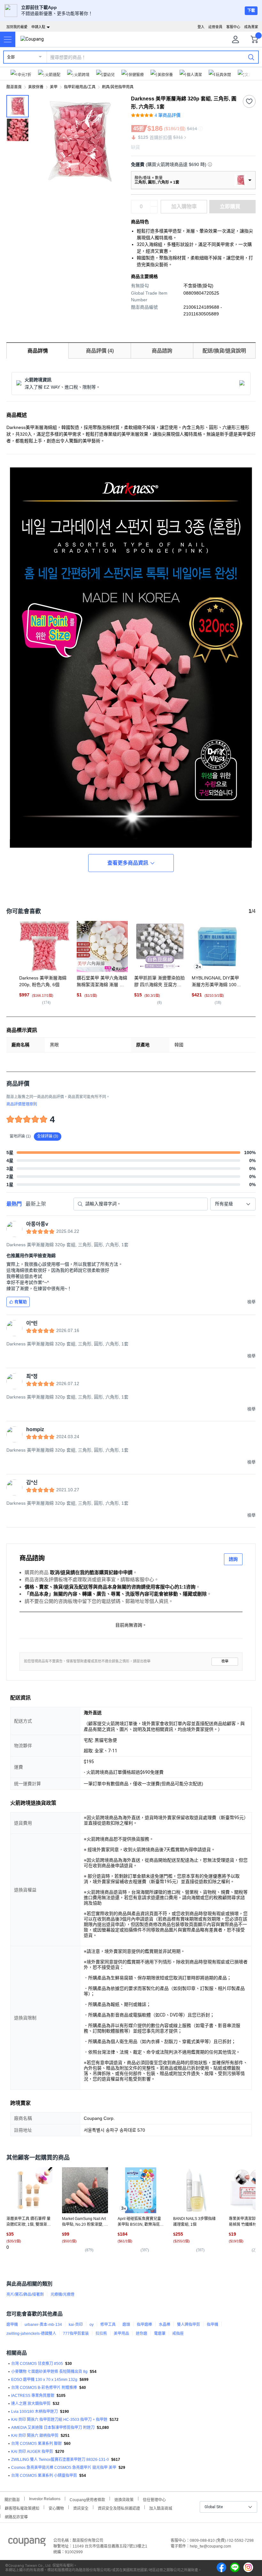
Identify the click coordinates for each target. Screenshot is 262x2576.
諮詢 (233, 1559)
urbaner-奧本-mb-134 (43, 2325)
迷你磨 (142, 2334)
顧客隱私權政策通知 (22, 2508)
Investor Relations (45, 2499)
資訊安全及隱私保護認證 (119, 2508)
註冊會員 (215, 27)
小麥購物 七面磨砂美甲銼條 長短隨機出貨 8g (49, 2372)
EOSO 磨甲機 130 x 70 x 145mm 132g (44, 2380)
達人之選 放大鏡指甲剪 (31, 2404)
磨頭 (126, 2325)
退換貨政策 (124, 2499)
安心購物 (56, 2508)
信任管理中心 (154, 2499)
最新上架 (36, 1204)
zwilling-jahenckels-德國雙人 (31, 2334)
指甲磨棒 (144, 2325)
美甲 (54, 87)
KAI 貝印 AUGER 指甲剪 (32, 2452)
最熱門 (14, 1204)
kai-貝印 (76, 2325)
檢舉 (225, 1661)
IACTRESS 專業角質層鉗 (33, 2396)
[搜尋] (251, 57)
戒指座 (178, 2334)
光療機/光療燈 (62, 2295)
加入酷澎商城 (161, 2508)
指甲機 (212, 2325)
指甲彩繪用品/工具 (80, 87)
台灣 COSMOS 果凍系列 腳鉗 (36, 2444)
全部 (11, 57)
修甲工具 (108, 2325)
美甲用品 (121, 2334)
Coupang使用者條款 (87, 2499)
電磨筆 (160, 2334)
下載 (251, 11)
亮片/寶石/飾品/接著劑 (25, 2295)
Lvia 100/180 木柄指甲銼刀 (35, 2412)
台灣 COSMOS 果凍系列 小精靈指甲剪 (44, 2476)
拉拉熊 (101, 2334)
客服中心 (233, 27)
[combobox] (233, 1204)
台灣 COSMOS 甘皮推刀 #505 (37, 2364)
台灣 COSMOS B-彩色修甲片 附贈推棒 (44, 2388)
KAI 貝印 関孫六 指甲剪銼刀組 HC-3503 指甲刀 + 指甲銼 (59, 2420)
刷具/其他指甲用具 (118, 87)
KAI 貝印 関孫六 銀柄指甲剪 (35, 2436)
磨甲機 (12, 2325)
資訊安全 (81, 2508)
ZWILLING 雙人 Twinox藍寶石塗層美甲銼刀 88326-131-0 (60, 2460)
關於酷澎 (12, 2499)
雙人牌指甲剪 (189, 2325)
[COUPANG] (27, 2543)
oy (92, 2325)
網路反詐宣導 (16, 2516)
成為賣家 (251, 27)
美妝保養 (36, 87)
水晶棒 (165, 2325)
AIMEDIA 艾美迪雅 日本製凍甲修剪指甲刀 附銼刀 (53, 2428)
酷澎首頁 (14, 87)
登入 (201, 27)
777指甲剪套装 (76, 2334)
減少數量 (154, 203)
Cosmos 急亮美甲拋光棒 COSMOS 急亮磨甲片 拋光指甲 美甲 (64, 2468)
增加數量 (154, 210)
